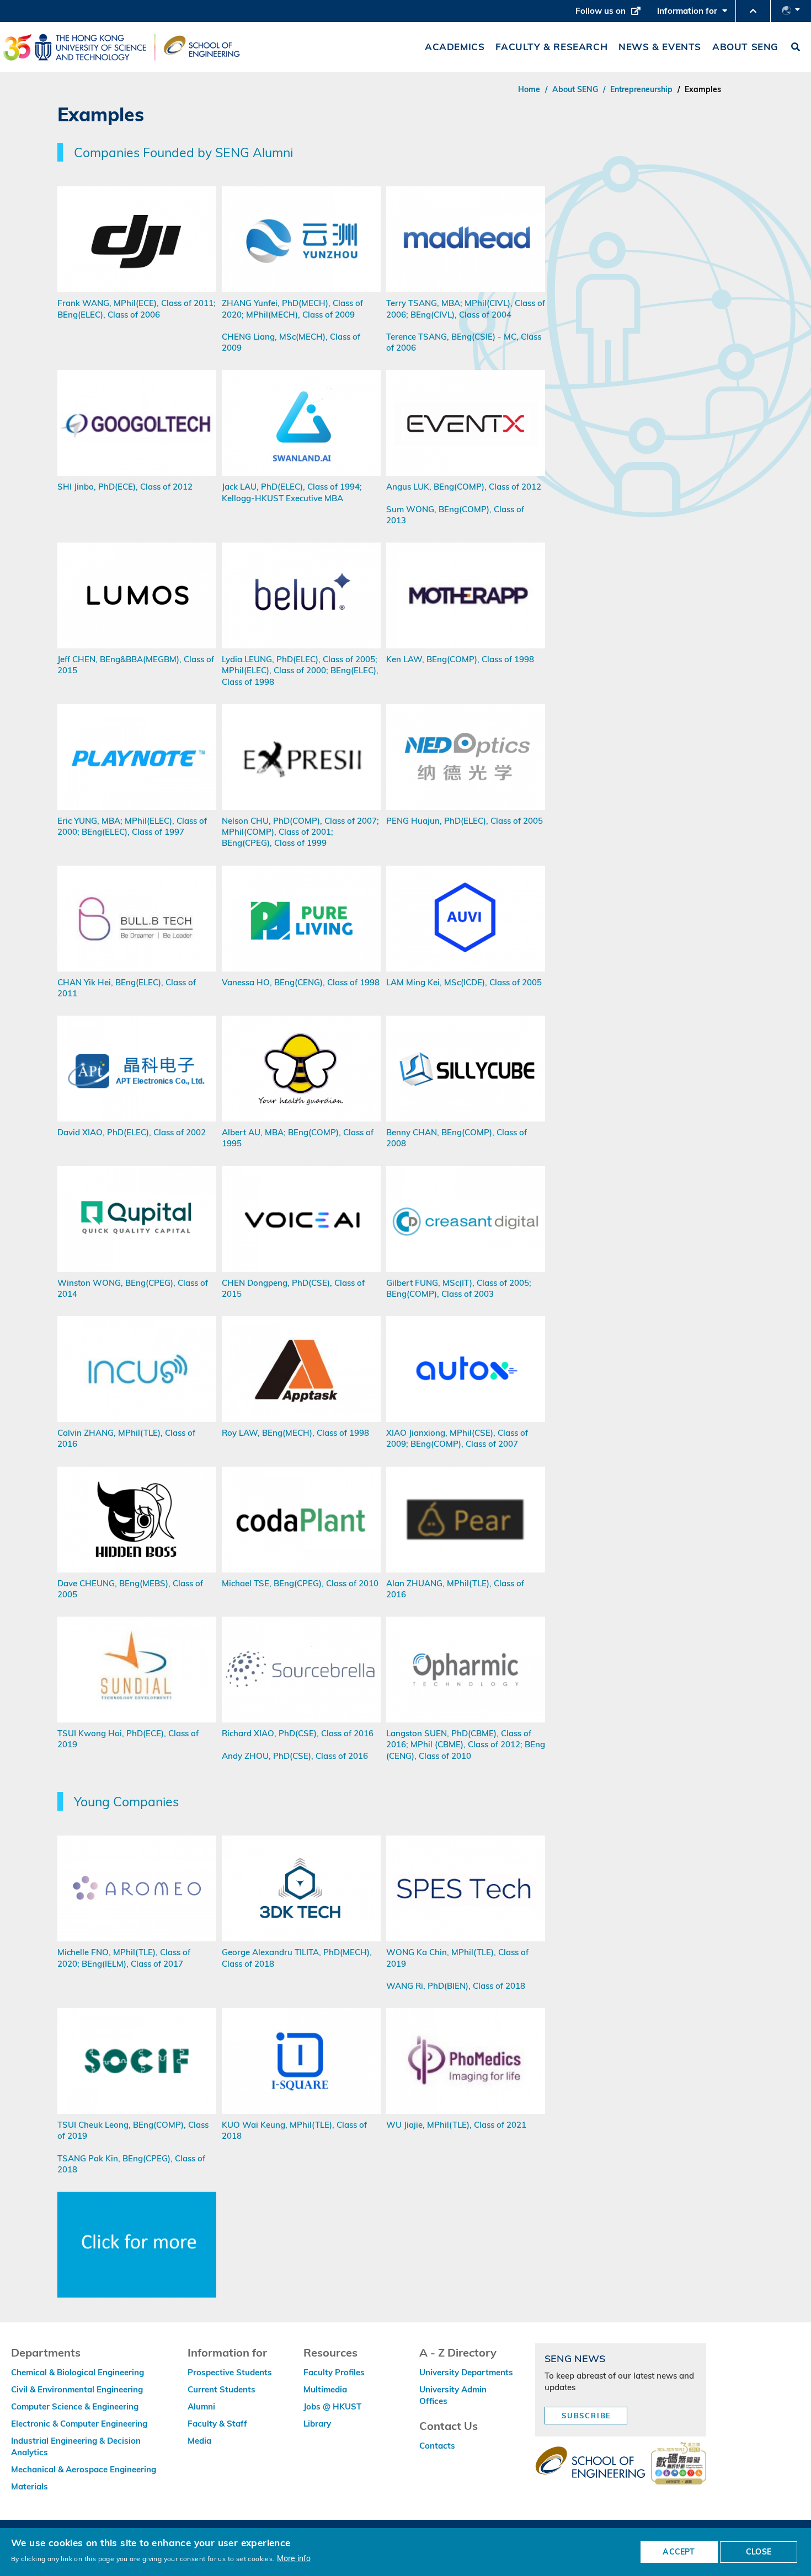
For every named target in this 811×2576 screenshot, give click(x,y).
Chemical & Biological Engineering (78, 2372)
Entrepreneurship (641, 89)
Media (199, 2441)
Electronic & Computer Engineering (79, 2424)
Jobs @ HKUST (332, 2406)
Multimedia (325, 2389)
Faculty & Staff (217, 2424)
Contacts (437, 2446)
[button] (753, 11)
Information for (695, 14)
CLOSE (759, 2552)
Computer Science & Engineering (75, 2406)
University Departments (466, 2372)
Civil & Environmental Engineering (77, 2389)
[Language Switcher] (791, 11)
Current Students (222, 2389)
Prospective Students (230, 2372)
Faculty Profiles (334, 2372)
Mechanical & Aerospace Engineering (84, 2469)
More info (294, 2558)
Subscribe (586, 2416)
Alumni (201, 2406)
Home (529, 89)
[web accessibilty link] (679, 2464)
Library (317, 2424)
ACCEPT (679, 2552)
